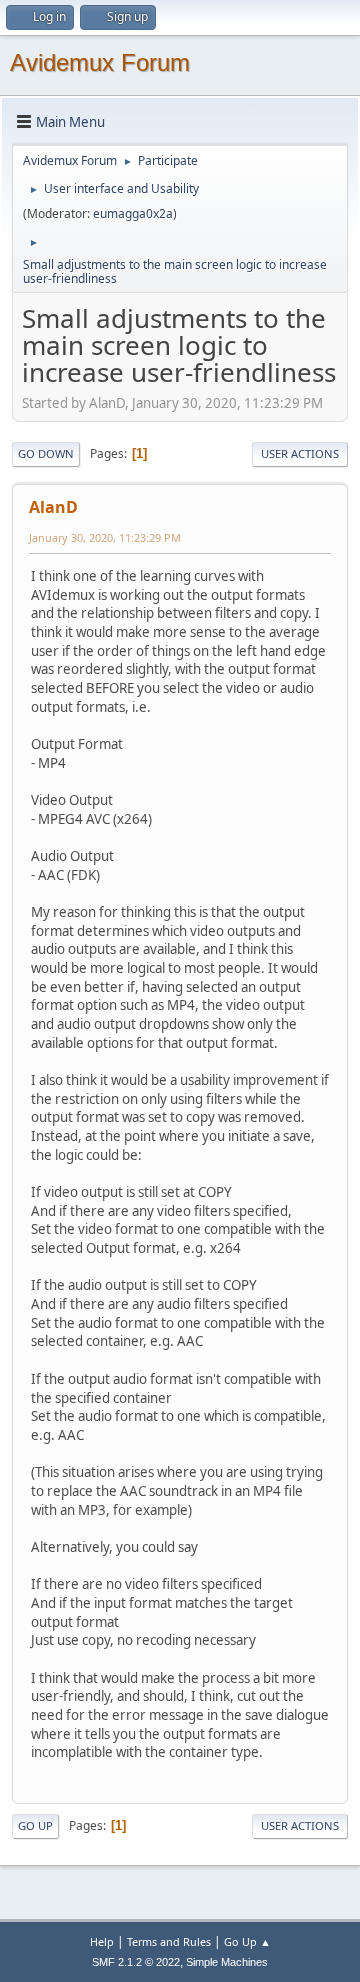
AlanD (53, 507)
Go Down (46, 453)
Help (102, 1941)
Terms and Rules (169, 1941)
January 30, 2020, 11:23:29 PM (105, 537)
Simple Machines (227, 1962)
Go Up (35, 1825)
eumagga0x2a (133, 213)
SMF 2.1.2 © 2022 (136, 1962)
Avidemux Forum (100, 62)
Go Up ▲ (247, 1941)
